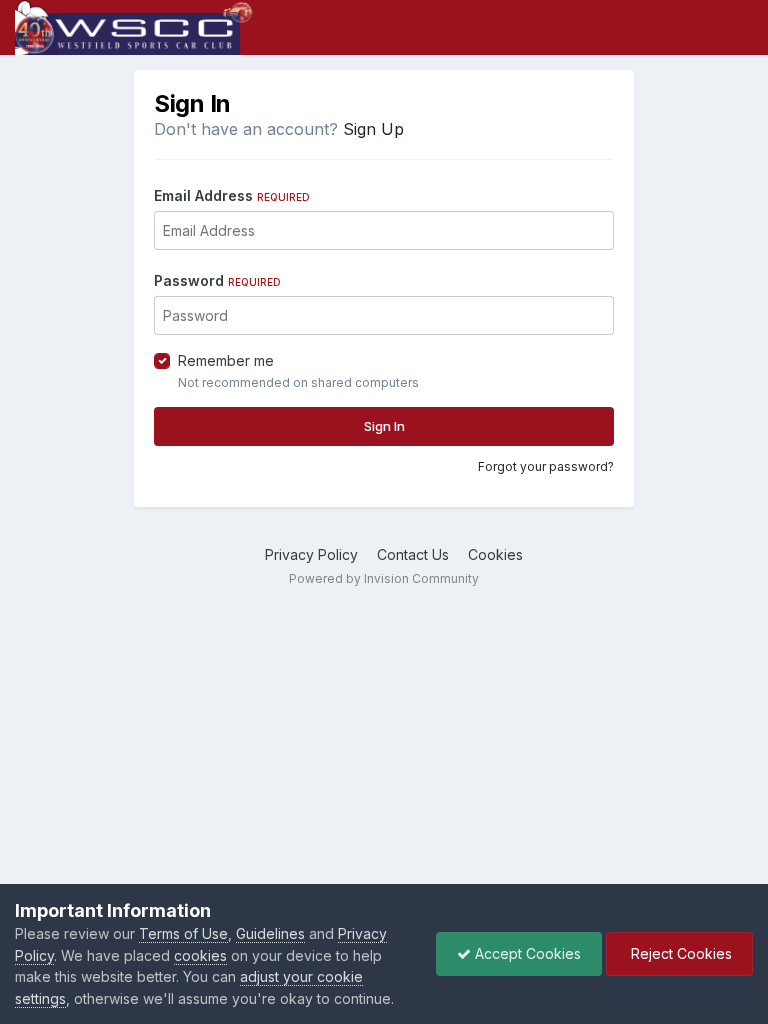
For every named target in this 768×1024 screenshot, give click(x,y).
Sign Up (373, 129)
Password (217, 280)
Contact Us (413, 554)
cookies (200, 955)
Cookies (495, 554)
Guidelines (270, 933)
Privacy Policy (311, 554)
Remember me (226, 360)
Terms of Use (183, 933)
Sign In (384, 426)
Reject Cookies (679, 953)
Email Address (232, 195)
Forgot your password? (546, 466)
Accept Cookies (526, 953)
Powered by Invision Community (384, 578)
